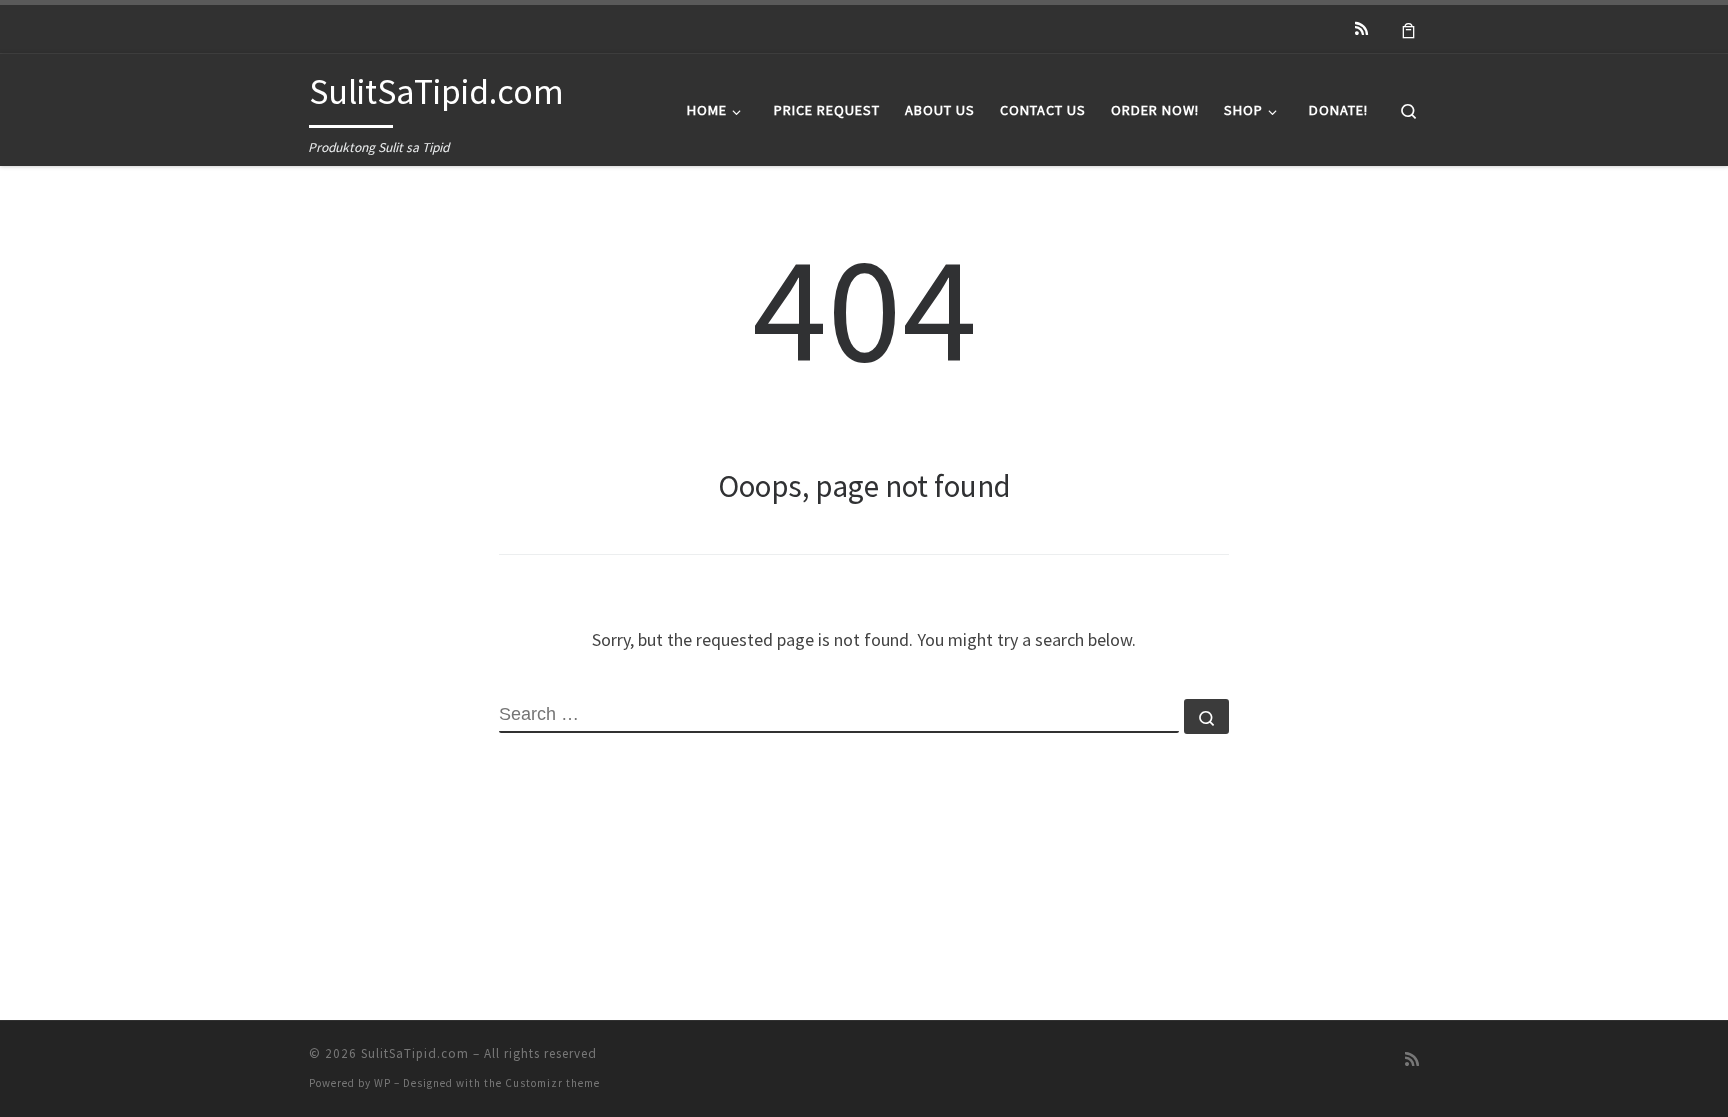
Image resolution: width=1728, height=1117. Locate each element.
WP (382, 1083)
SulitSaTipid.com (415, 1053)
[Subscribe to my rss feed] (1361, 28)
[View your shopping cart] (1408, 29)
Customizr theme (552, 1083)
